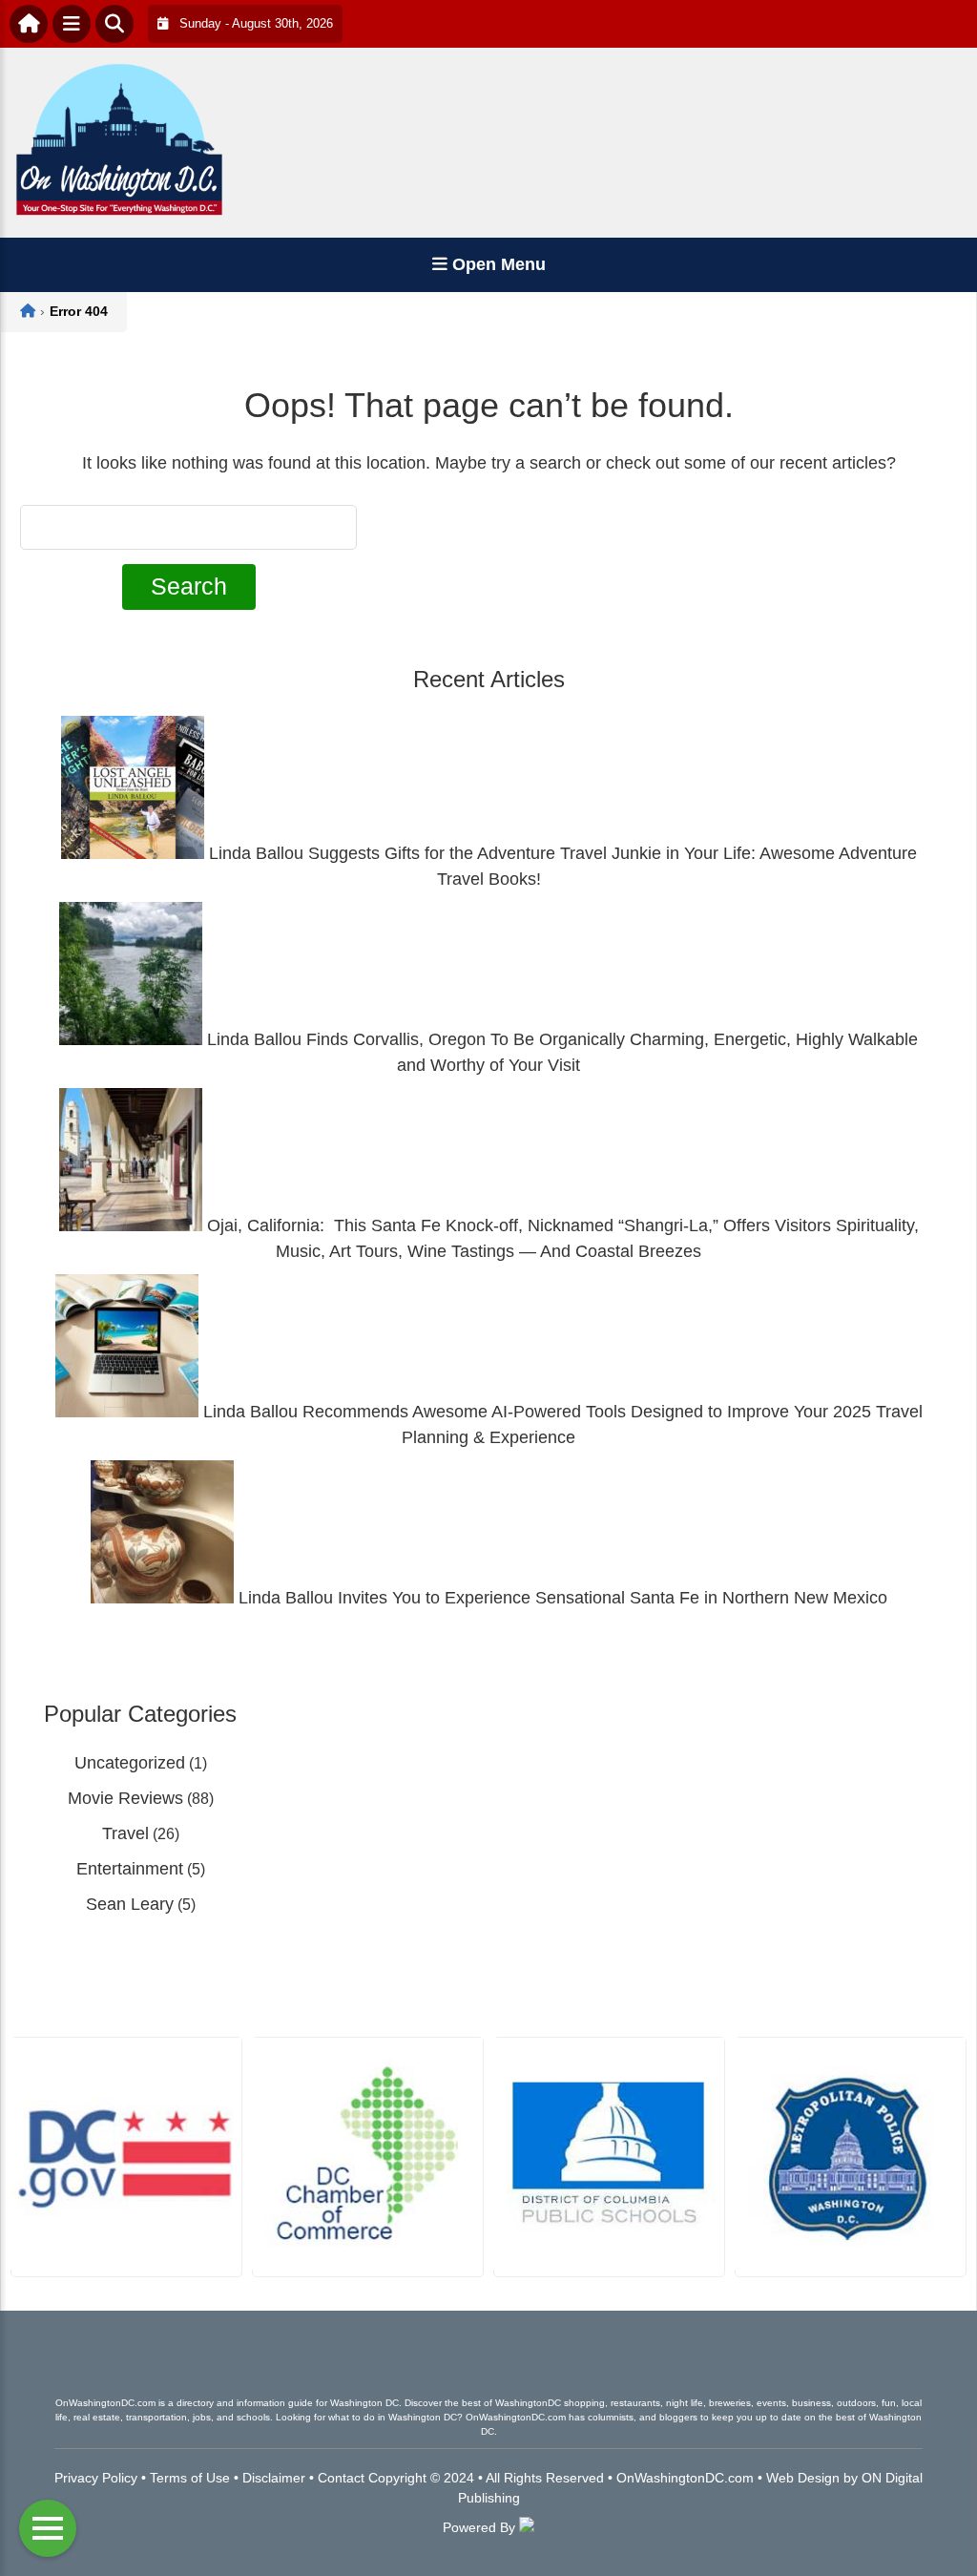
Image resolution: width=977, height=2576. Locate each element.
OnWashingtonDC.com (685, 2478)
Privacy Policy (96, 2478)
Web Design (803, 2478)
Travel (125, 1833)
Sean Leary (130, 1904)
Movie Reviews (125, 1798)
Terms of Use (190, 2478)
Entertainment (130, 1869)
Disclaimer (274, 2478)
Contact (341, 2478)
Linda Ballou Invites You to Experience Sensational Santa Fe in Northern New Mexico (561, 1598)
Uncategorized (130, 1763)
